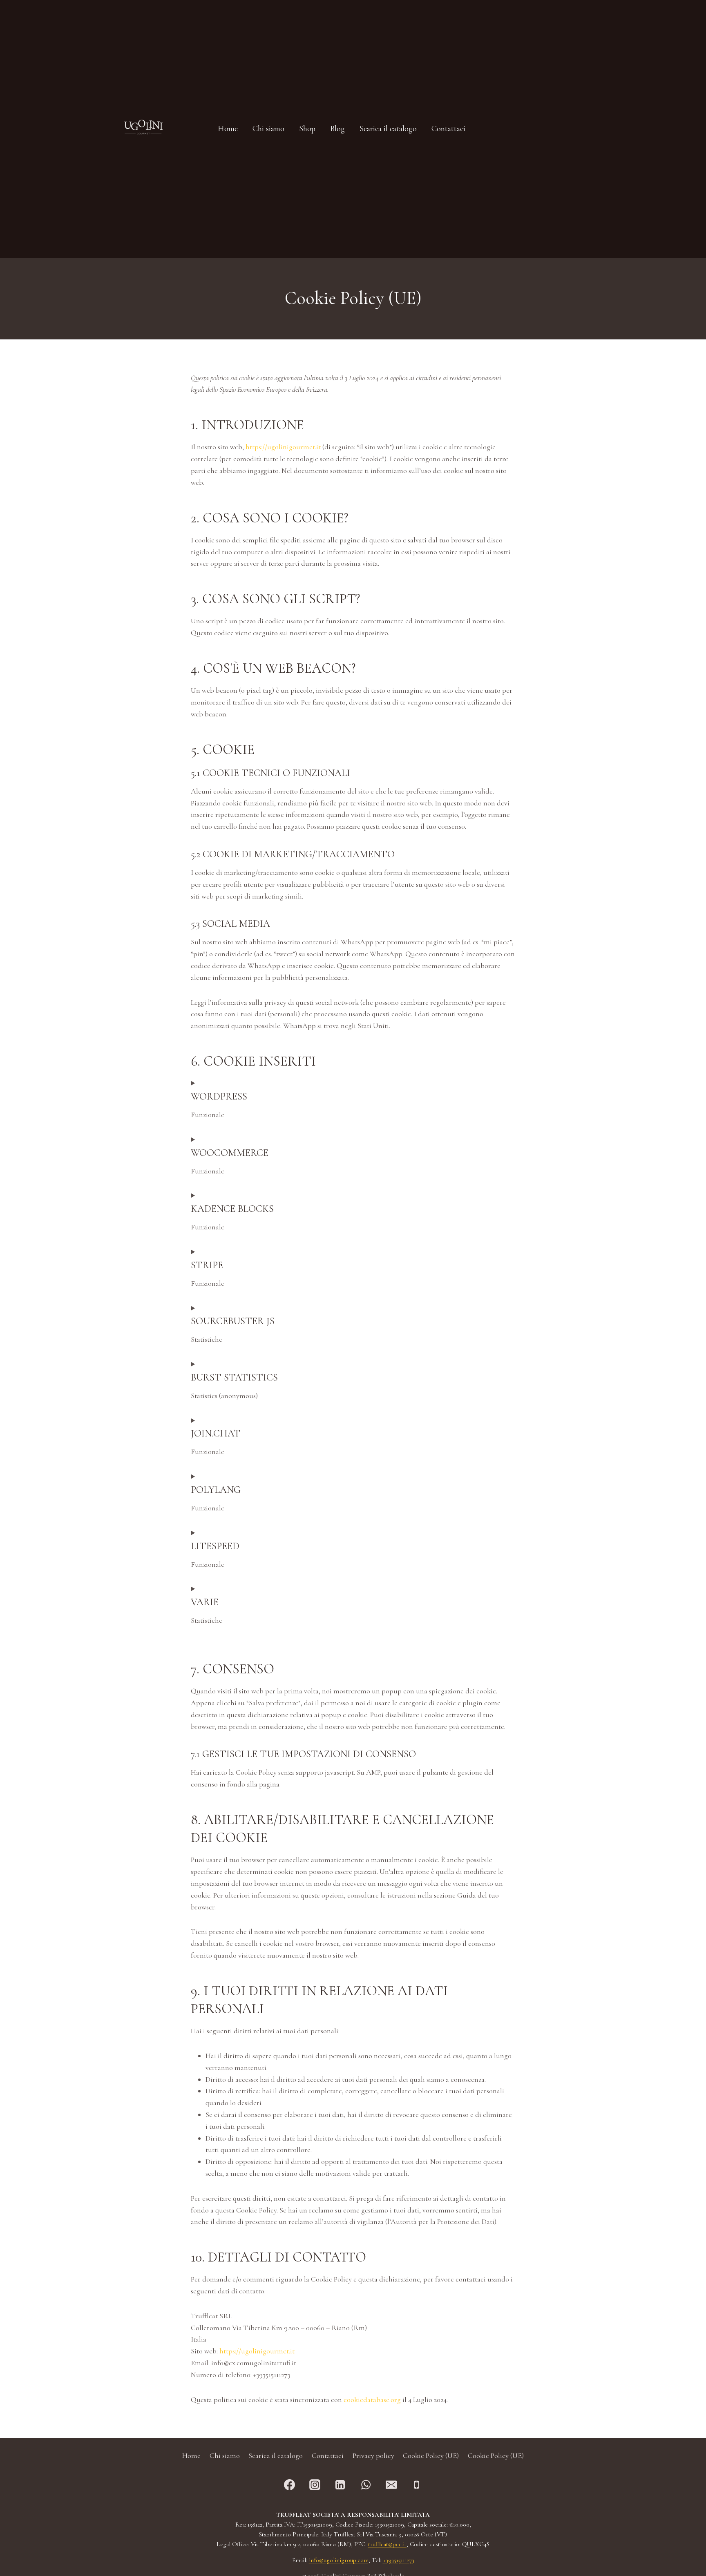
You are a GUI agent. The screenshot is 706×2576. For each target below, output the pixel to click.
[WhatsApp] (366, 2485)
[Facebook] (290, 2485)
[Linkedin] (340, 2485)
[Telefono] (416, 2485)
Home (191, 2456)
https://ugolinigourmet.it (283, 447)
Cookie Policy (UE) (431, 2456)
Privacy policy (373, 2456)
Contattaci (328, 2456)
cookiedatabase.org (372, 2400)
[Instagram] (315, 2485)
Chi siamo (225, 2456)
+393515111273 (399, 2560)
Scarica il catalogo (276, 2456)
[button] (524, 129)
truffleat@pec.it (387, 2544)
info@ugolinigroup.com (339, 2560)
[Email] (391, 2485)
